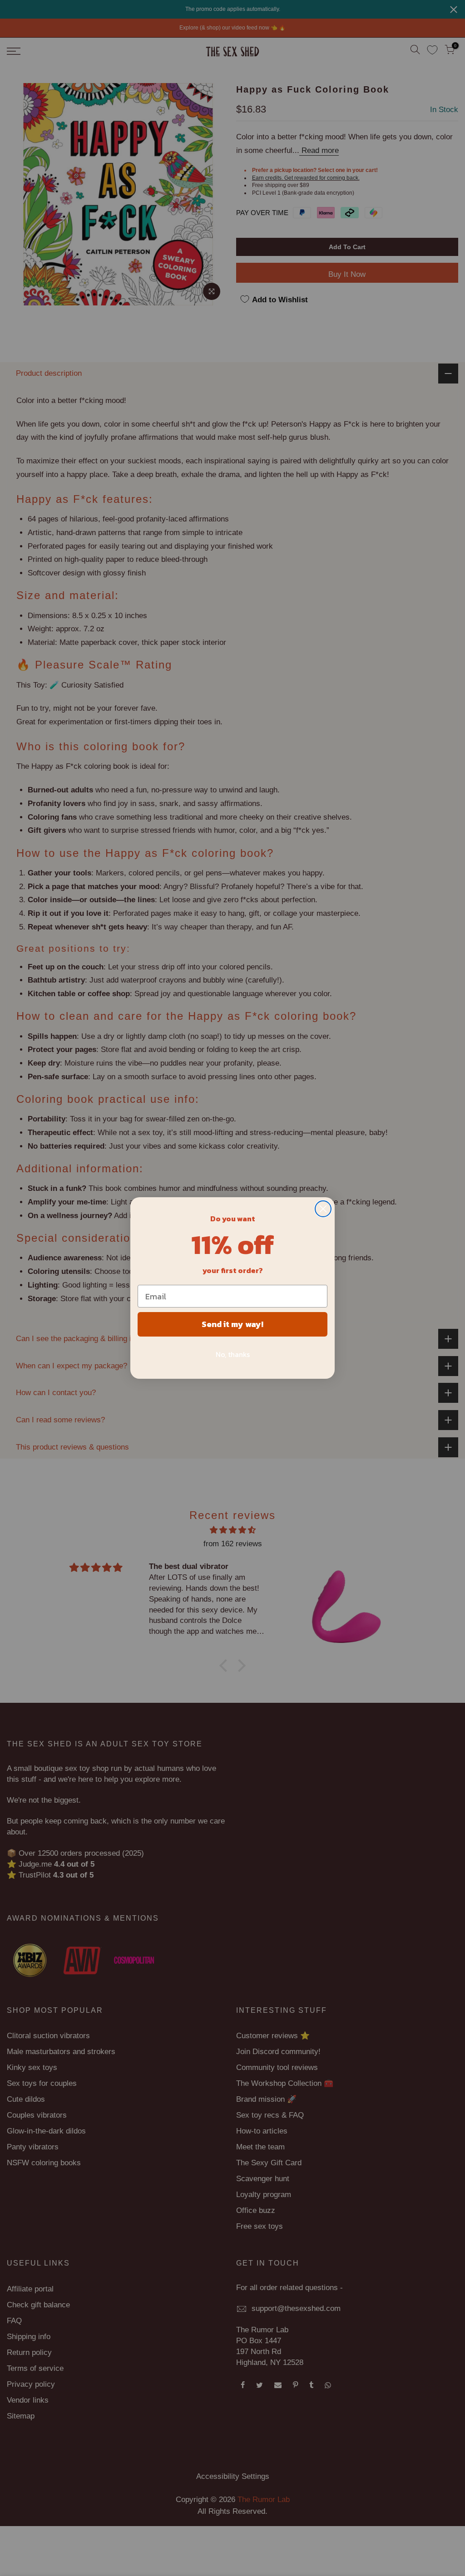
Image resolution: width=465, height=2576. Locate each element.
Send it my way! (232, 1324)
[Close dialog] (323, 1209)
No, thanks (233, 1354)
